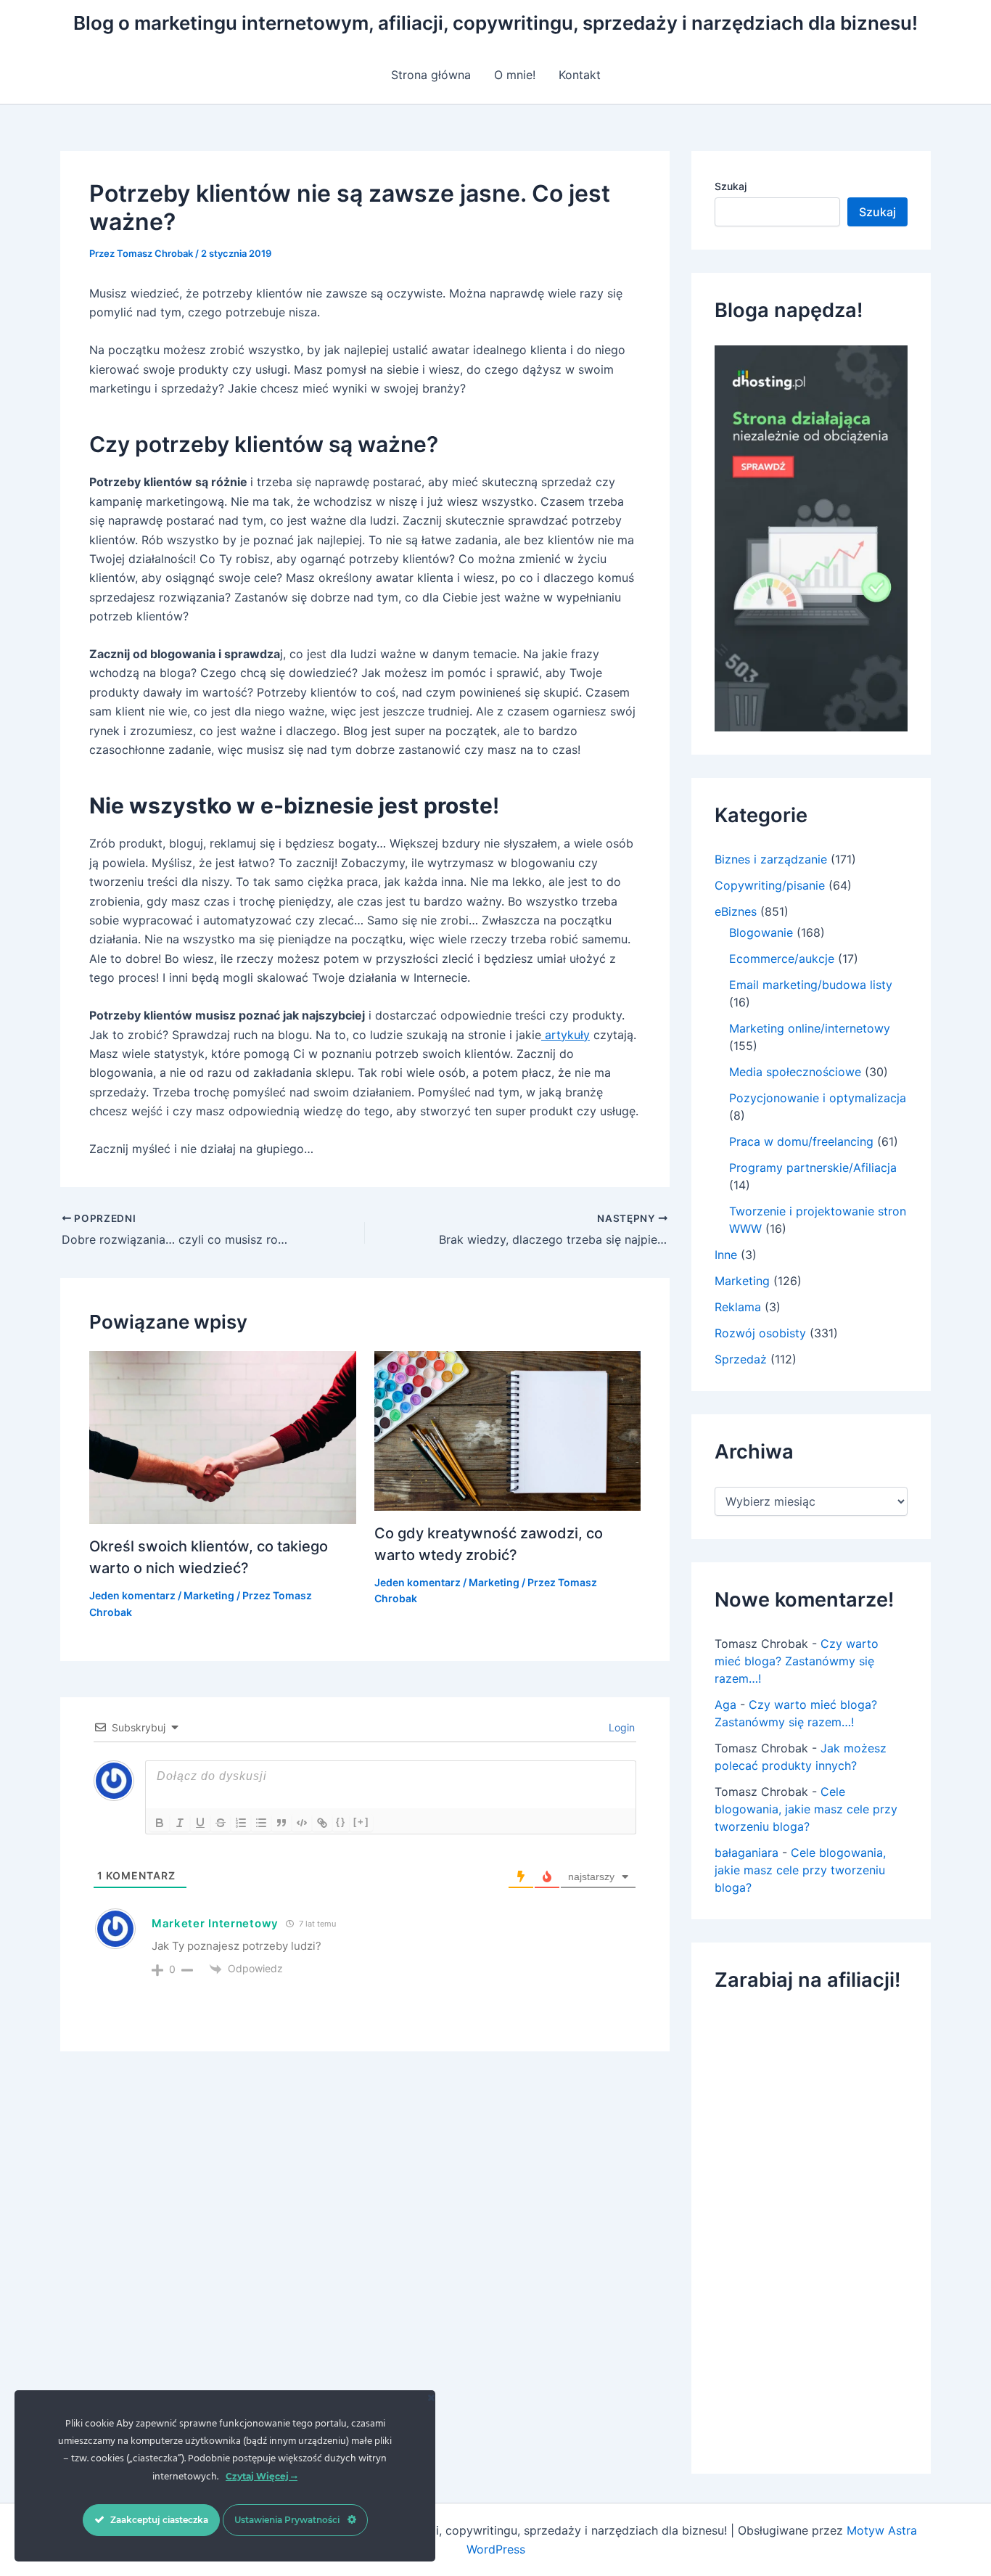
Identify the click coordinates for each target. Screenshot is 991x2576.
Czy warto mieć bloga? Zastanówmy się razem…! (797, 1661)
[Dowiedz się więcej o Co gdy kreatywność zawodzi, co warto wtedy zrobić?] (508, 1429)
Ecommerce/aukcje (782, 959)
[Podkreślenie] (200, 1823)
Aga (725, 1705)
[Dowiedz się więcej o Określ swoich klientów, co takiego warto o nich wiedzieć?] (223, 1437)
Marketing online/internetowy (810, 1028)
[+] (361, 1822)
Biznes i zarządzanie (771, 859)
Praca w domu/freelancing (801, 1141)
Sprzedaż (741, 1359)
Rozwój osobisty (760, 1333)
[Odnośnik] (322, 1823)
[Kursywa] (180, 1823)
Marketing (209, 1595)
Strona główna (431, 75)
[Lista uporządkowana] (241, 1823)
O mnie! (515, 75)
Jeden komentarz (132, 1595)
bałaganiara (747, 1853)
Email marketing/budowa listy (811, 985)
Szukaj (731, 186)
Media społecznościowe (795, 1072)
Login (620, 1727)
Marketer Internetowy (215, 1923)
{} (341, 1822)
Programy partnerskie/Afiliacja (813, 1168)
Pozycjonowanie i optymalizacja (818, 1098)
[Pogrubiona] (160, 1823)
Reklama (738, 1307)
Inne (726, 1255)
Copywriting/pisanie (770, 885)
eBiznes (736, 911)
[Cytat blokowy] (281, 1823)
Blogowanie (761, 932)
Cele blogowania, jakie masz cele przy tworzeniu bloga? (806, 1809)
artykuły (566, 1035)
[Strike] (221, 1823)
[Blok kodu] (302, 1823)
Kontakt (580, 75)
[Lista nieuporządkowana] (261, 1823)
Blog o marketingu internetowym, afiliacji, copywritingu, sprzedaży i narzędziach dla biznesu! (495, 23)
